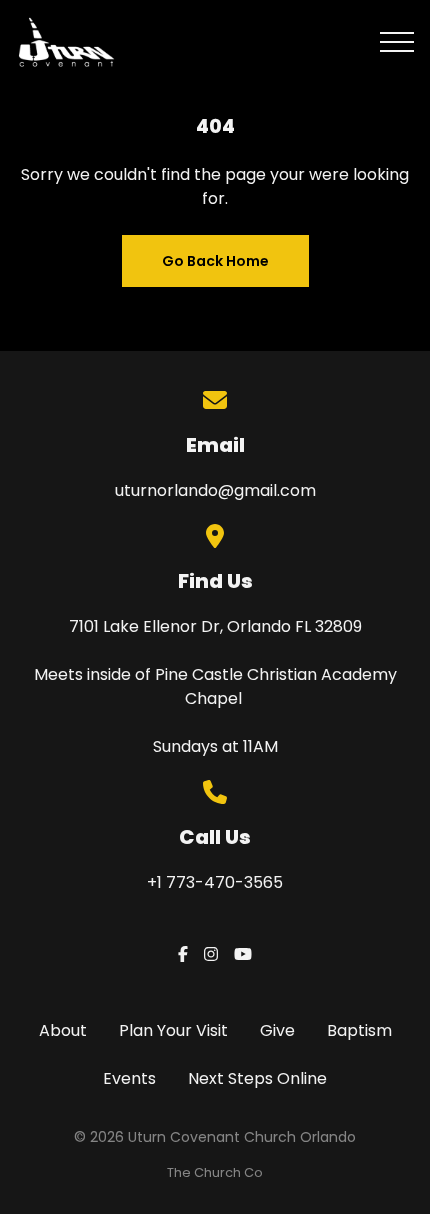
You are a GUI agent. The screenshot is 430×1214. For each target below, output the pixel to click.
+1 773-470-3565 (215, 882)
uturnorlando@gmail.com (215, 490)
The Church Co (215, 1172)
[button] (397, 42)
